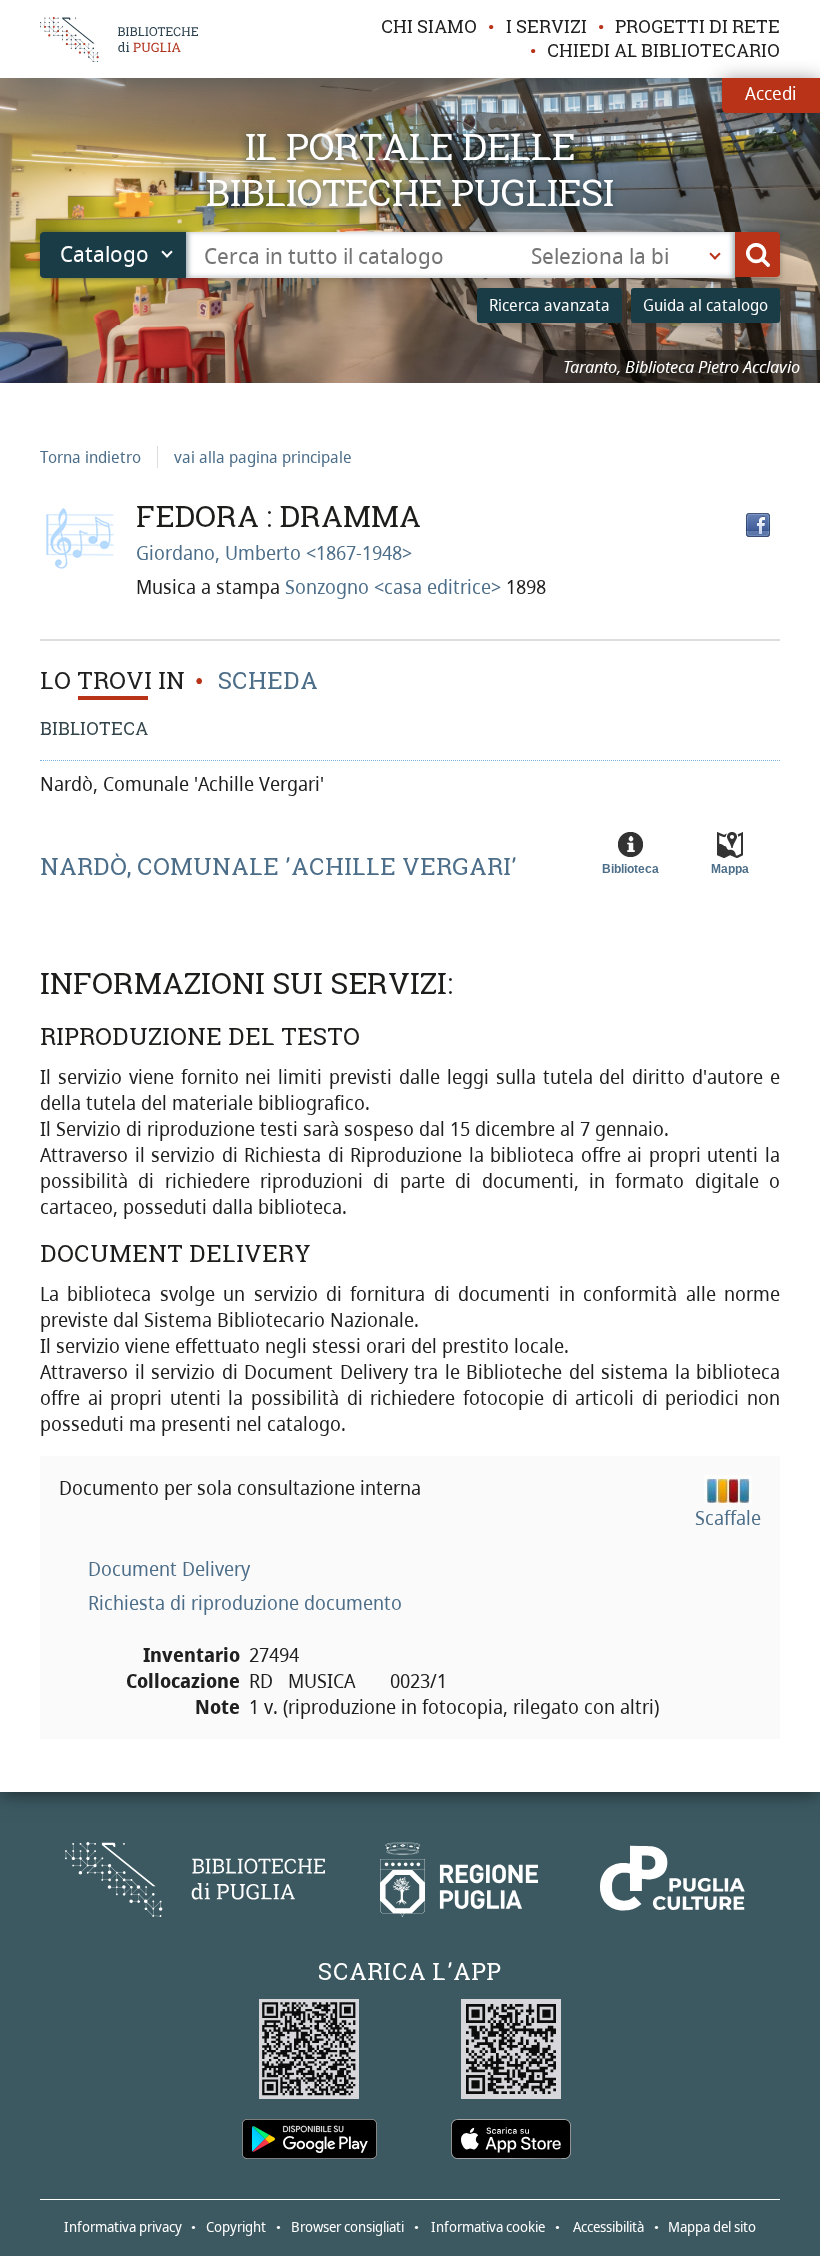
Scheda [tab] (265, 681)
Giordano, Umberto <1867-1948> (274, 553)
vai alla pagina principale (263, 457)
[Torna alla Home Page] (195, 1879)
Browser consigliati (347, 2226)
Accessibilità (608, 2226)
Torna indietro (90, 457)
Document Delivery (169, 1569)
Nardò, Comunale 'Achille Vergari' (278, 867)
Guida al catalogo (705, 305)
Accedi (770, 93)
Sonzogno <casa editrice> (395, 587)
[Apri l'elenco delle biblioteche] (715, 255)
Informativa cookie (488, 2226)
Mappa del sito (712, 2226)
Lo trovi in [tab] (112, 681)
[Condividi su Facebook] (758, 525)
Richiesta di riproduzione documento (245, 1603)
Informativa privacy (123, 2226)
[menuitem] (429, 27)
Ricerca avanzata (549, 305)
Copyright (236, 2226)
